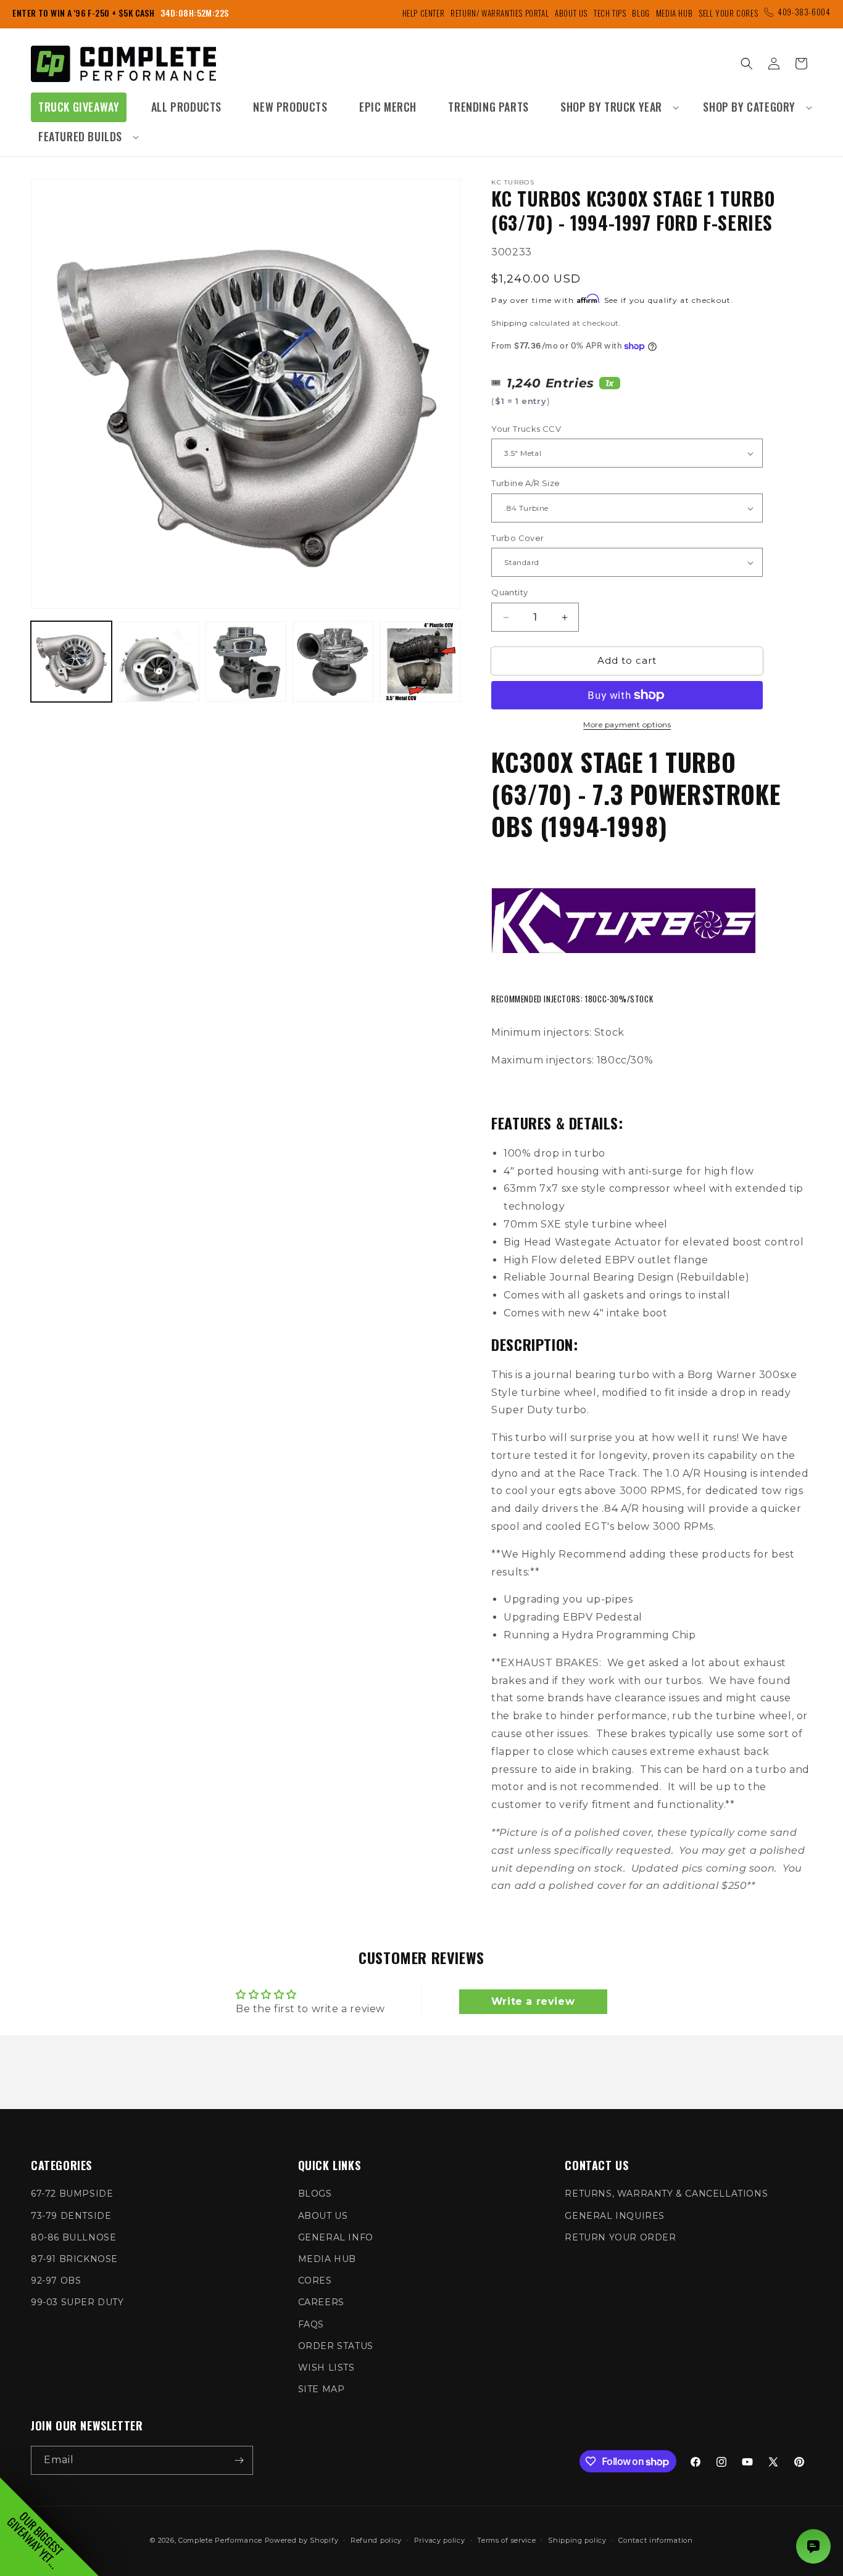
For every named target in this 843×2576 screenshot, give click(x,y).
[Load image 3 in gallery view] (158, 662)
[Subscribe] (239, 2460)
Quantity (509, 593)
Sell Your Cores (728, 13)
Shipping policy (577, 2540)
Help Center (424, 13)
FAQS (311, 2324)
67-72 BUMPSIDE (72, 2194)
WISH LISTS (326, 2368)
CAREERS (321, 2302)
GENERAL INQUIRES (615, 2216)
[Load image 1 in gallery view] (71, 662)
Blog (641, 13)
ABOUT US (323, 2216)
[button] (616, 107)
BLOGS (315, 2194)
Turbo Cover (517, 538)
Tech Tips (610, 13)
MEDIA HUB (327, 2259)
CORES (315, 2281)
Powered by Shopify (302, 2540)
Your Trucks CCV (526, 429)
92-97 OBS (56, 2281)
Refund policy (376, 2540)
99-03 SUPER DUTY (77, 2302)
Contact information (655, 2540)
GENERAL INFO (336, 2237)
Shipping (509, 323)
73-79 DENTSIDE (71, 2216)
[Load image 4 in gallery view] (246, 662)
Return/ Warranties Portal (500, 13)
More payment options (627, 724)
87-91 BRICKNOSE (74, 2259)
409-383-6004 (804, 12)
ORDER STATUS (336, 2346)
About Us (571, 13)
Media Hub (674, 13)
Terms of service (506, 2540)
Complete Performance (220, 2540)
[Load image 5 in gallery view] (333, 662)
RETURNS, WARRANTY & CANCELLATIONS (666, 2194)
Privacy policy (440, 2540)
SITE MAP (322, 2389)
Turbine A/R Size (525, 484)
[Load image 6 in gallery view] (420, 662)
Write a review (533, 2001)
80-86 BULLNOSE (73, 2237)
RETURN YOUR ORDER (620, 2237)
